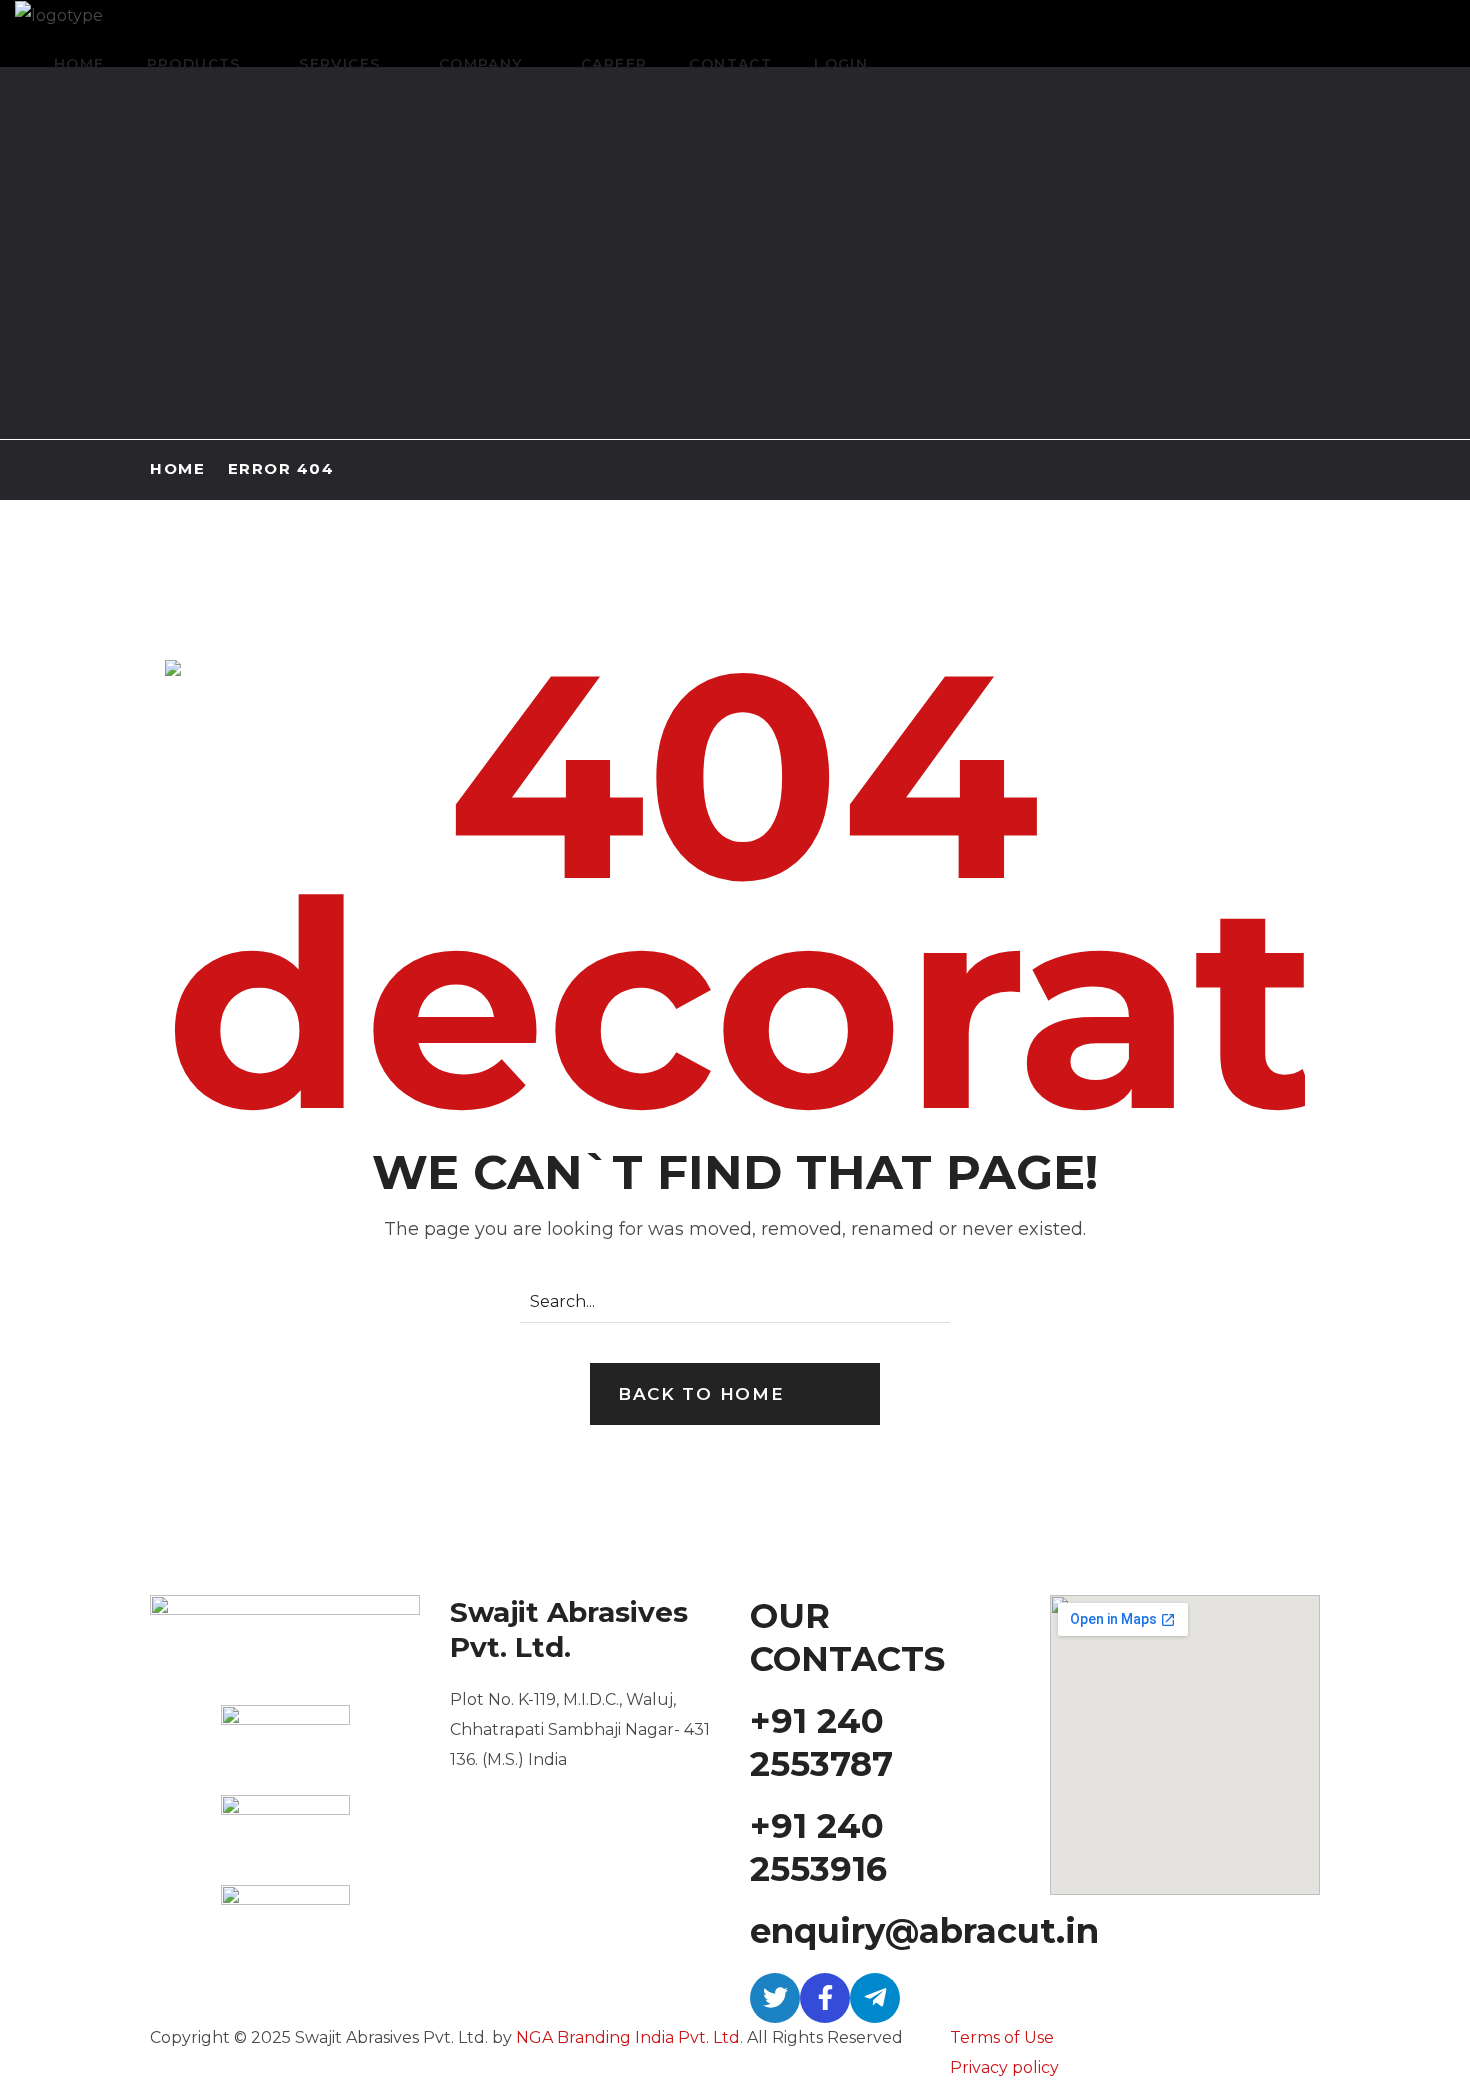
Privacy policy (1004, 2067)
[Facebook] (825, 1998)
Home (177, 468)
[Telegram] (875, 1998)
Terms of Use (1002, 2037)
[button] (735, 1394)
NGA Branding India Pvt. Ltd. (629, 2037)
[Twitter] (775, 1998)
